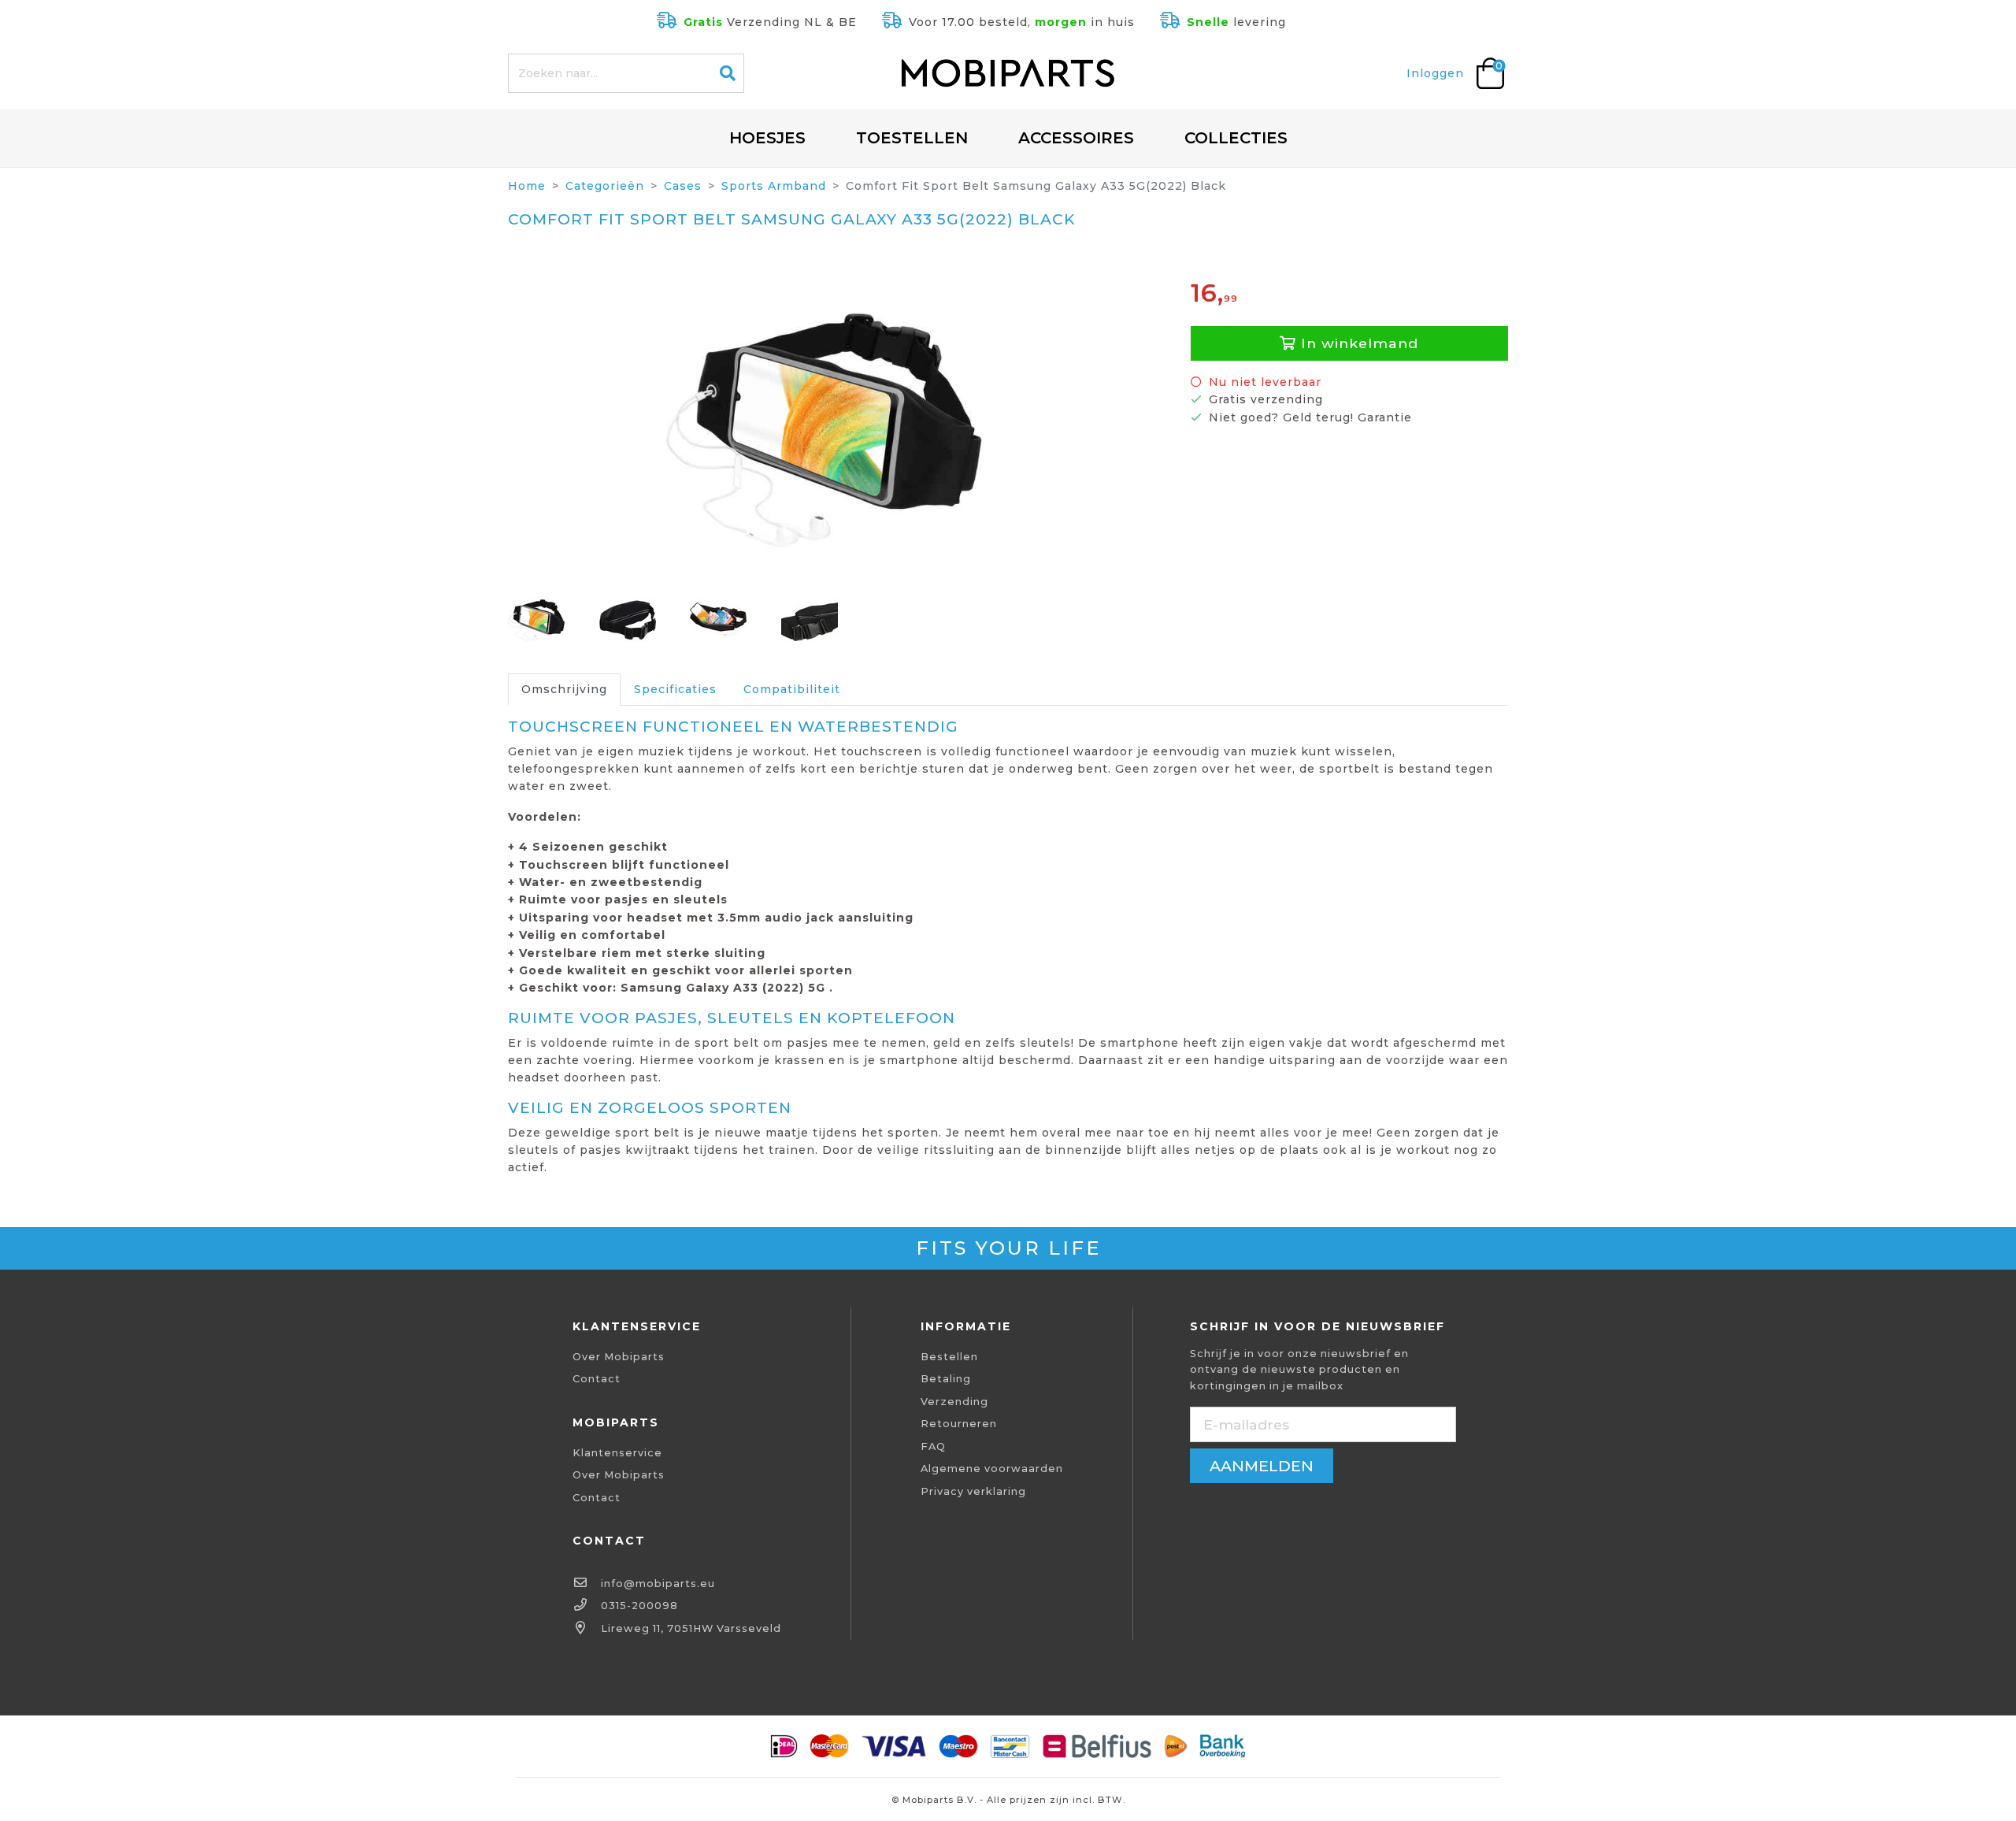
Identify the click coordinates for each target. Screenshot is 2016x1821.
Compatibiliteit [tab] (792, 689)
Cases (683, 186)
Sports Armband (774, 186)
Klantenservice (617, 1453)
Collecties (1236, 138)
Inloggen (1435, 73)
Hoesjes (767, 138)
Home (527, 186)
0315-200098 (639, 1606)
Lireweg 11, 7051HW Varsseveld (691, 1628)
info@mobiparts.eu (658, 1584)
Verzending (954, 1402)
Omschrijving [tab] (564, 689)
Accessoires (1076, 138)
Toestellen (912, 138)
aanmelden (1262, 1466)
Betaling (946, 1379)
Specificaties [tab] (675, 689)
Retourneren (959, 1424)
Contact (597, 1379)
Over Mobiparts (619, 1357)
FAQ (933, 1446)
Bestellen (949, 1357)
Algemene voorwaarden (992, 1469)
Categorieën (605, 186)
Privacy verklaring (973, 1491)
